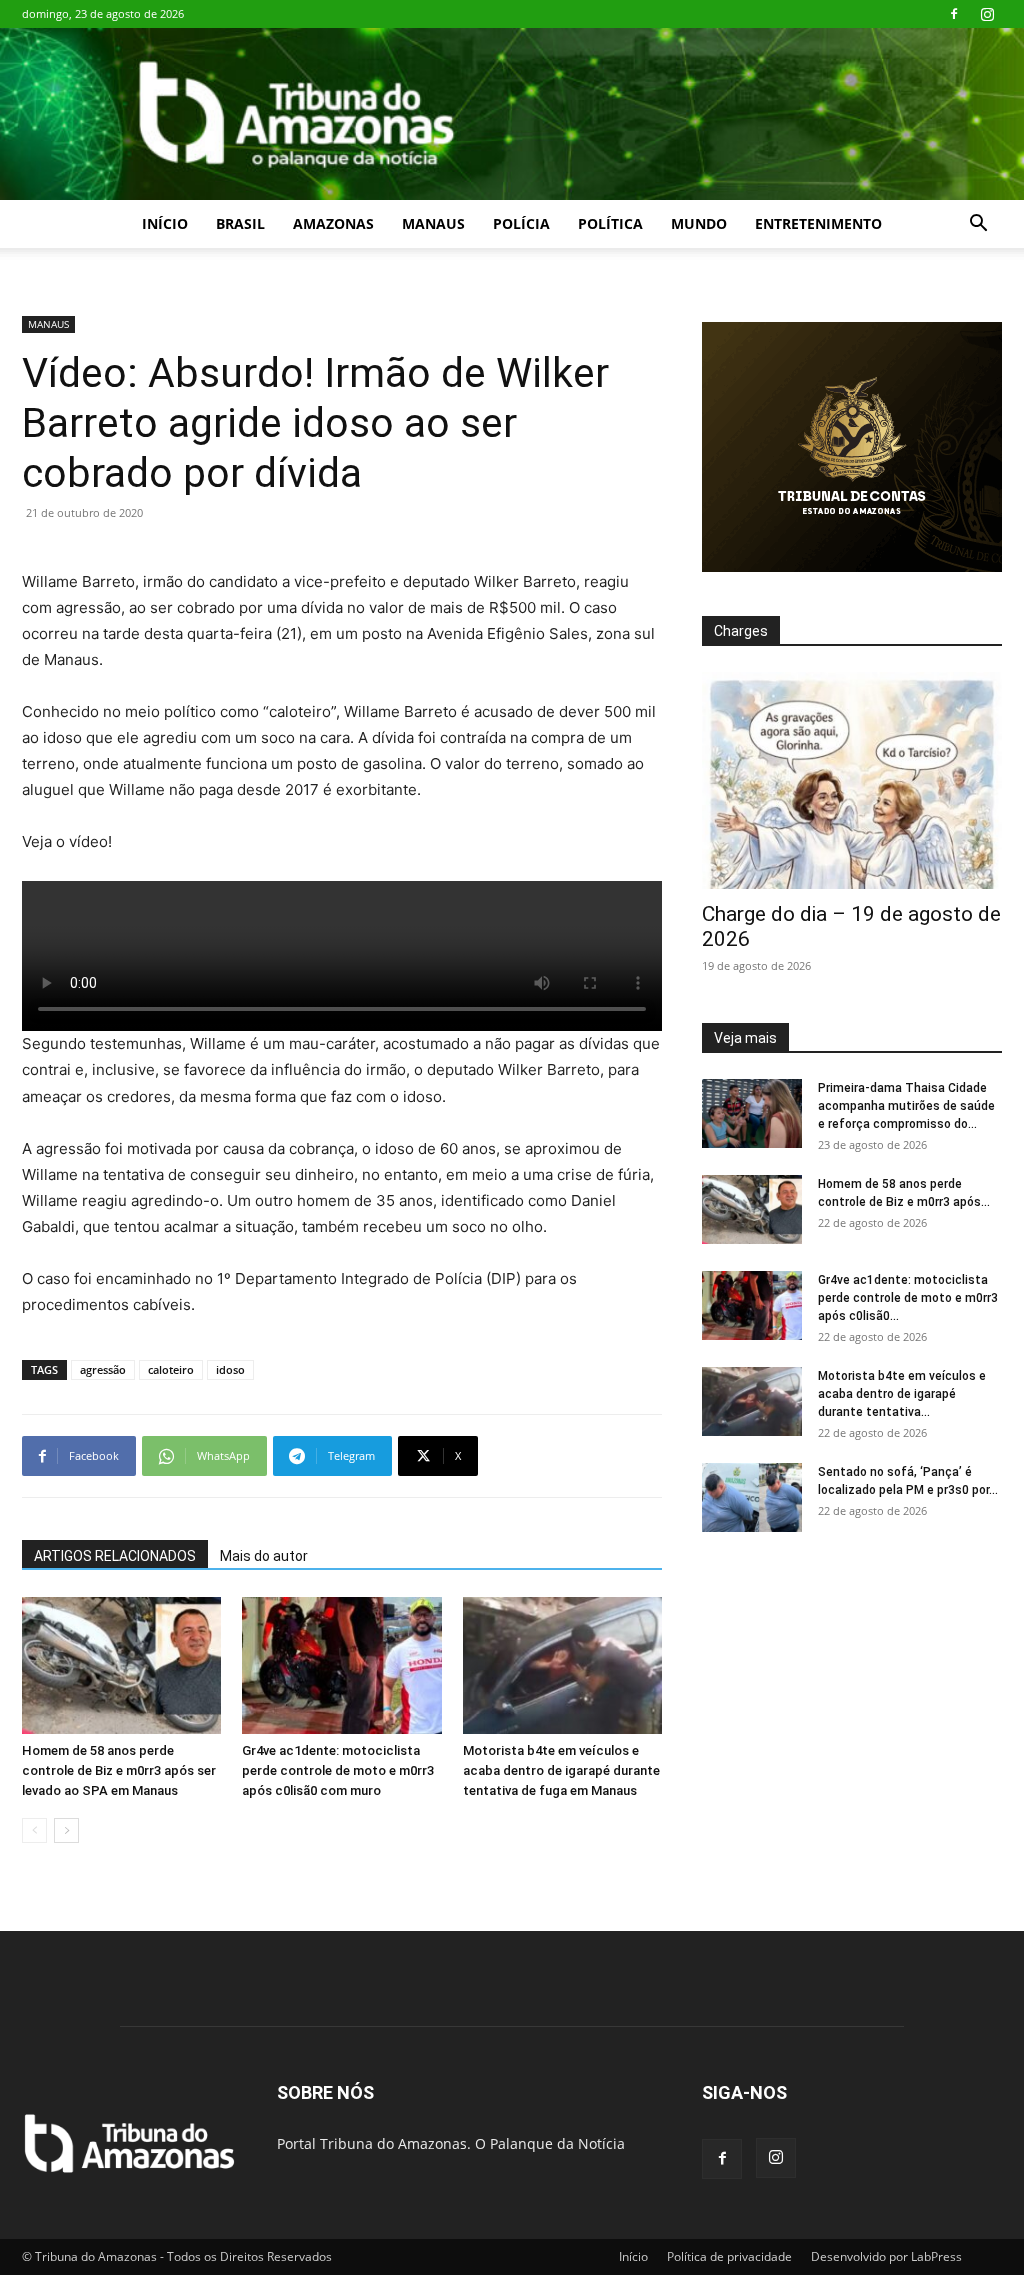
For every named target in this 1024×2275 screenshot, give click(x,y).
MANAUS (433, 223)
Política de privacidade (729, 2256)
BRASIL (240, 223)
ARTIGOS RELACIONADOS (115, 1556)
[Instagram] (987, 14)
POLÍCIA (521, 223)
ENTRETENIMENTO (818, 223)
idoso (230, 1369)
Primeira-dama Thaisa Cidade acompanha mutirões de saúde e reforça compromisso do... (906, 1106)
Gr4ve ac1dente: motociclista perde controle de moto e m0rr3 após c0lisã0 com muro (338, 1770)
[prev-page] (34, 1830)
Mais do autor (264, 1556)
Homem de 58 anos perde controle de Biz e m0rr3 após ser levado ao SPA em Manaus (119, 1770)
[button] (978, 225)
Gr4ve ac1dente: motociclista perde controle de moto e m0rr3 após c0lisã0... (908, 1298)
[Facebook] (954, 14)
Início (165, 223)
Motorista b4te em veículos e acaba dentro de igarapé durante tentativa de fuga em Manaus (561, 1770)
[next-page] (66, 1830)
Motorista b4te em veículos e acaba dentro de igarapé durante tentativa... (902, 1394)
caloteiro (171, 1369)
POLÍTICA (610, 223)
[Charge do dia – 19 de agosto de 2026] (852, 781)
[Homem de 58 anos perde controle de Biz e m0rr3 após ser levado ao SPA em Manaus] (121, 1665)
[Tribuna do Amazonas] (512, 114)
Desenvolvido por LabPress (886, 2256)
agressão (103, 1369)
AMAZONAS (333, 223)
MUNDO (699, 223)
